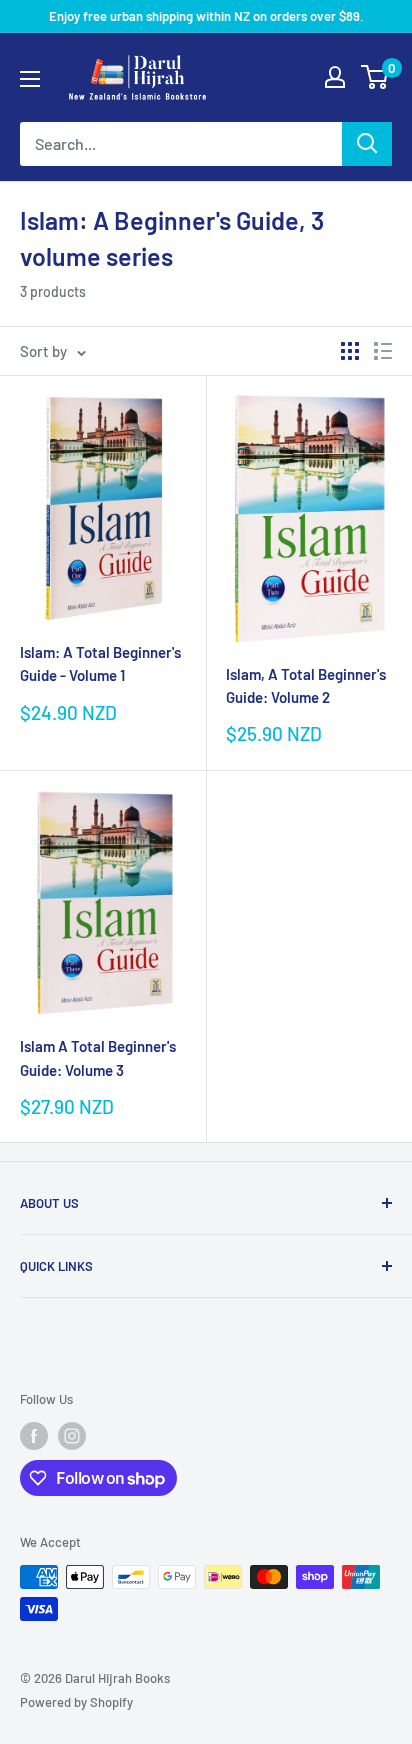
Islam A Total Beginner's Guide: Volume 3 (98, 1057)
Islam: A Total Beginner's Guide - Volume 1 (100, 663)
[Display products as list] (383, 351)
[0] (375, 77)
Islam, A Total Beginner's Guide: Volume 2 (306, 685)
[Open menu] (30, 79)
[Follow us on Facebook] (34, 1436)
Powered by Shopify (76, 1702)
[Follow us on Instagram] (72, 1436)
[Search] (367, 144)
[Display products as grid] (350, 351)
